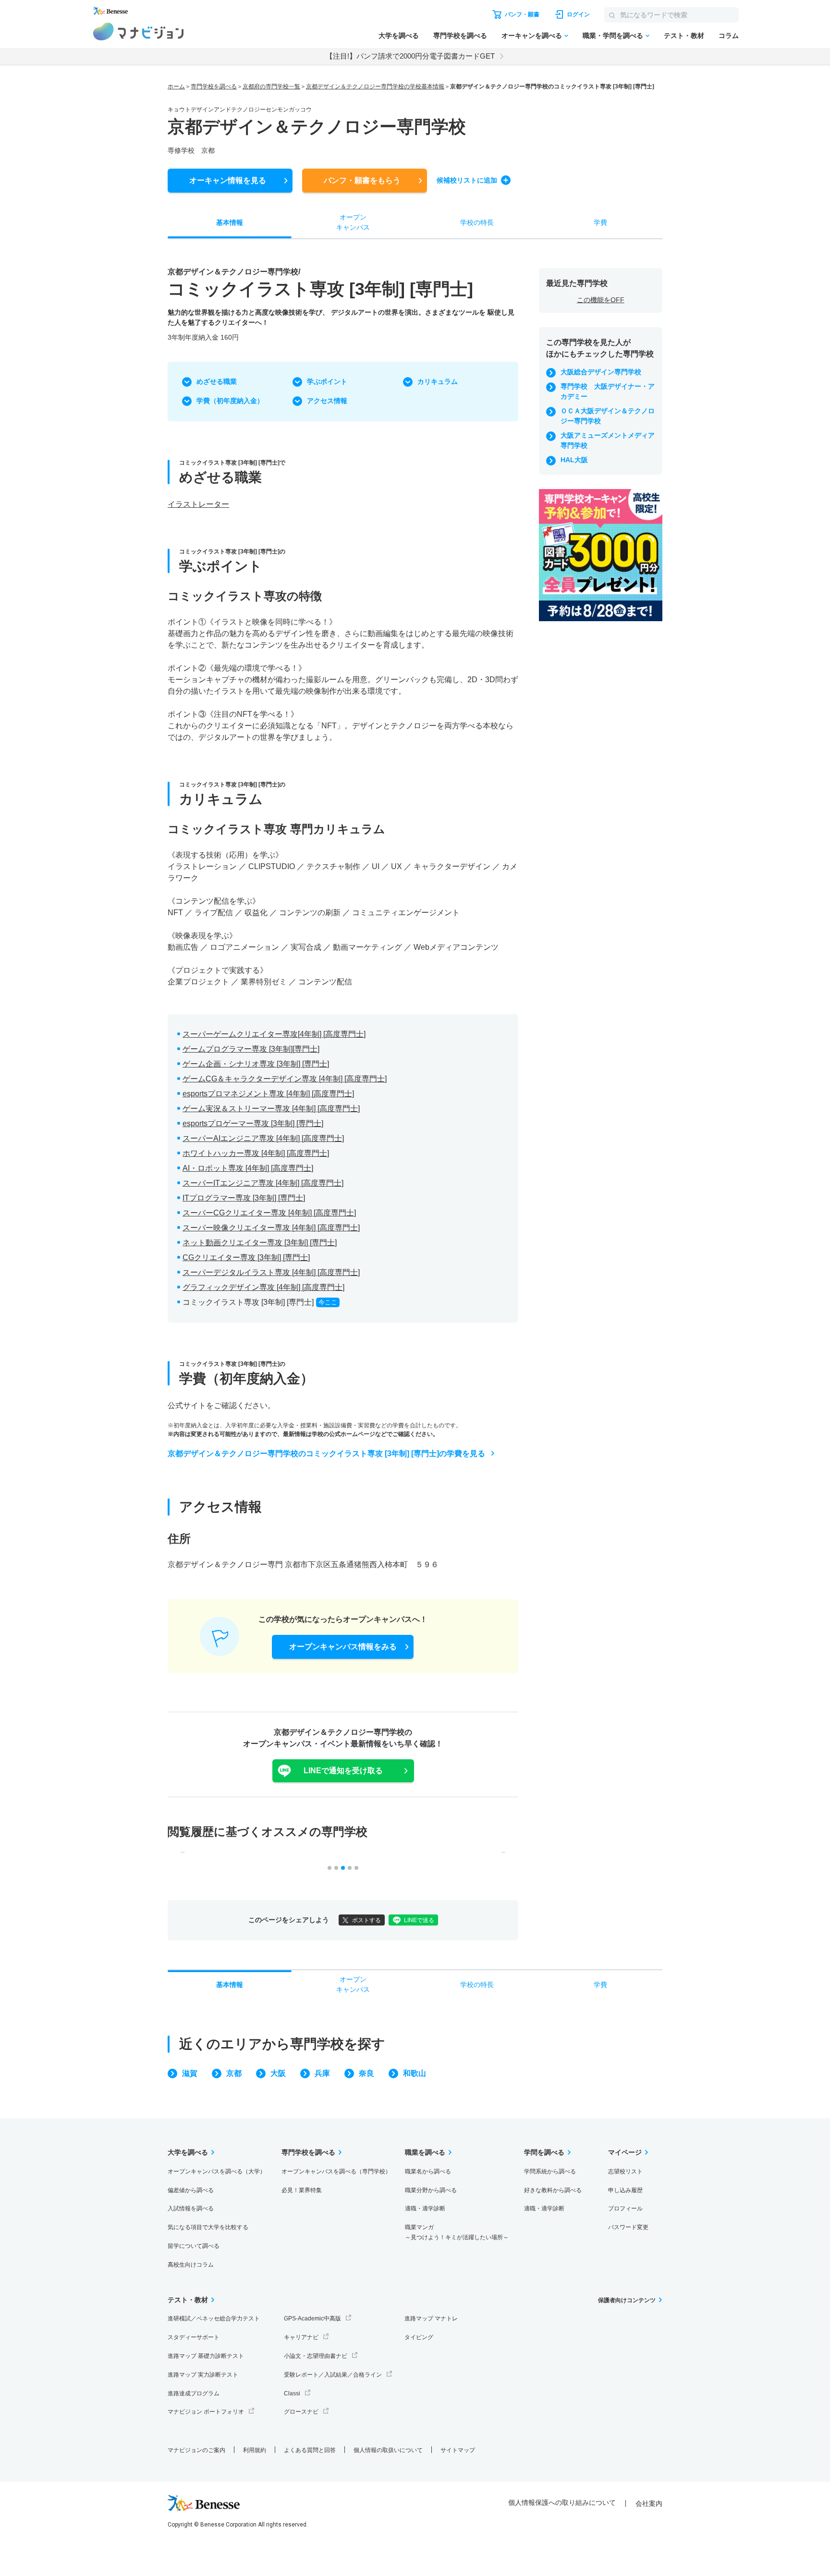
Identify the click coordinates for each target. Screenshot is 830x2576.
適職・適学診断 (425, 2208)
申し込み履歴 (625, 2190)
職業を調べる (425, 2152)
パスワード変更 (628, 2227)
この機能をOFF (601, 300)
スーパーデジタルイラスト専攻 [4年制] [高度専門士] (271, 1272)
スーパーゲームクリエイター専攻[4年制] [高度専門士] (274, 1034)
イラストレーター (198, 504)
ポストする (366, 1920)
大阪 (278, 2073)
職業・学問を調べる (613, 36)
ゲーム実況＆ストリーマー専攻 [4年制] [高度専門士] (271, 1109)
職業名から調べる (428, 2171)
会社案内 (649, 2503)
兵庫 (322, 2073)
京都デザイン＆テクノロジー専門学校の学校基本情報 (375, 86)
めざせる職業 (217, 381)
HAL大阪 (574, 460)
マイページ (625, 2152)
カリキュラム (438, 381)
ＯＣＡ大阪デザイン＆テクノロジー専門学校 (608, 416)
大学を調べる (399, 36)
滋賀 (190, 2073)
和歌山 (415, 2073)
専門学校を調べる (460, 36)
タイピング (419, 2337)
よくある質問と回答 (310, 2450)
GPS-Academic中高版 (312, 2318)
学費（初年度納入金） (230, 401)
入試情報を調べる (191, 2208)
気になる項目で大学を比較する (208, 2227)
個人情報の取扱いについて (388, 2450)
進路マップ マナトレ (431, 2318)
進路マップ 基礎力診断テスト (206, 2356)
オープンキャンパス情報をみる (343, 1647)
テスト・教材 (684, 36)
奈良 (366, 2073)
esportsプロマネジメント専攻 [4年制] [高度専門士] (268, 1094)
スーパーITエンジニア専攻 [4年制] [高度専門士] (263, 1183)
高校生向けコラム (191, 2265)
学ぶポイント (327, 381)
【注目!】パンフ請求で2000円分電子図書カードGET (410, 56)
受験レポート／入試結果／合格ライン (333, 2375)
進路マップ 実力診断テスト (203, 2375)
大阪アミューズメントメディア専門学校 (608, 440)
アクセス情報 (327, 401)
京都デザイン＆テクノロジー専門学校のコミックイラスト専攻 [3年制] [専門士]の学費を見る (326, 1454)
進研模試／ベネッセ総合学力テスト (214, 2318)
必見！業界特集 (302, 2190)
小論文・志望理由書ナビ (316, 2356)
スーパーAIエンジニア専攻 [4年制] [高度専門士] (263, 1138)
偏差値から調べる (191, 2190)
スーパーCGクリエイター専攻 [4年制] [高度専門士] (269, 1213)
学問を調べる (544, 2152)
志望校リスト (625, 2171)
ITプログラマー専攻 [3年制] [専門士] (244, 1198)
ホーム (176, 86)
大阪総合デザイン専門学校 (601, 372)
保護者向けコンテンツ (627, 2300)
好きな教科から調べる (553, 2190)
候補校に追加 (467, 180)
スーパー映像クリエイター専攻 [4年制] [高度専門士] (271, 1228)
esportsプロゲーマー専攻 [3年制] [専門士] (253, 1123)
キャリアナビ (301, 2337)
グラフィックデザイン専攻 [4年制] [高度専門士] (263, 1287)
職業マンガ (457, 2232)
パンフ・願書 (362, 180)
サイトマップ (458, 2450)
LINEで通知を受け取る (343, 1771)
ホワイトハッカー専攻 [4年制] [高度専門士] (256, 1153)
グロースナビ (301, 2412)
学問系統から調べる (550, 2171)
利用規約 (255, 2450)
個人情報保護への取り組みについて (562, 2502)
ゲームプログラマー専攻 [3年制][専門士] (251, 1049)
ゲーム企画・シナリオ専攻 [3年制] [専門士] (256, 1064)
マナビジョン (139, 31)
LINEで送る (419, 1920)
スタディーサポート (194, 2337)
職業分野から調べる (431, 2190)
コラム (729, 36)
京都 (234, 2073)
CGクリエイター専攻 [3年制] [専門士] (246, 1257)
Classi (292, 2393)
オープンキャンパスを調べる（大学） (217, 2171)
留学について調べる (194, 2246)
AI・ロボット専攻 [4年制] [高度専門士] (248, 1168)
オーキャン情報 (228, 180)
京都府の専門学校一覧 (271, 86)
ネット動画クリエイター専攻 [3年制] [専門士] (260, 1243)
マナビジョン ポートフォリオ (206, 2412)
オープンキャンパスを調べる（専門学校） (336, 2171)
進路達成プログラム (194, 2393)
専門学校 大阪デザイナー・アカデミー (608, 391)
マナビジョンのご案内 (196, 2450)
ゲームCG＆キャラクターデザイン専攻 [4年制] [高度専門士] (285, 1079)
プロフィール (625, 2208)
